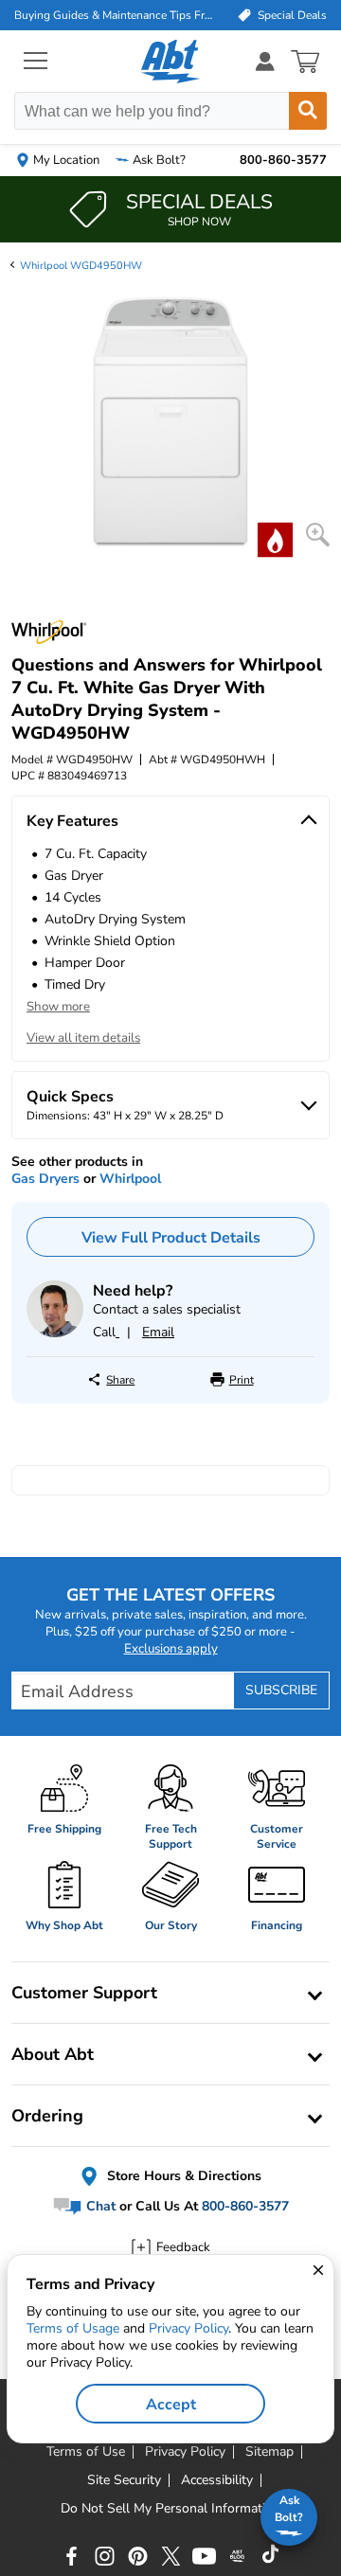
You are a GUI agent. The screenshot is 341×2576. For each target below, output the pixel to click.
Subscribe (281, 1690)
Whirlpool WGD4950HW (81, 266)
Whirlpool (130, 1179)
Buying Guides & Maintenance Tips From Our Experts (116, 15)
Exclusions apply (171, 1649)
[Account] (265, 61)
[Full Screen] (318, 535)
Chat (99, 2206)
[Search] (308, 111)
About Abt (53, 2054)
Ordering (47, 2116)
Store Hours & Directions (182, 2176)
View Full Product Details (171, 1238)
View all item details (83, 1038)
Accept (171, 2405)
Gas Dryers (45, 1179)
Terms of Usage (73, 2328)
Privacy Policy (188, 2328)
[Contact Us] (55, 1333)
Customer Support (84, 1993)
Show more (58, 1007)
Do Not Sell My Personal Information (170, 2509)
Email (158, 1332)
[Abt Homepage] (171, 62)
